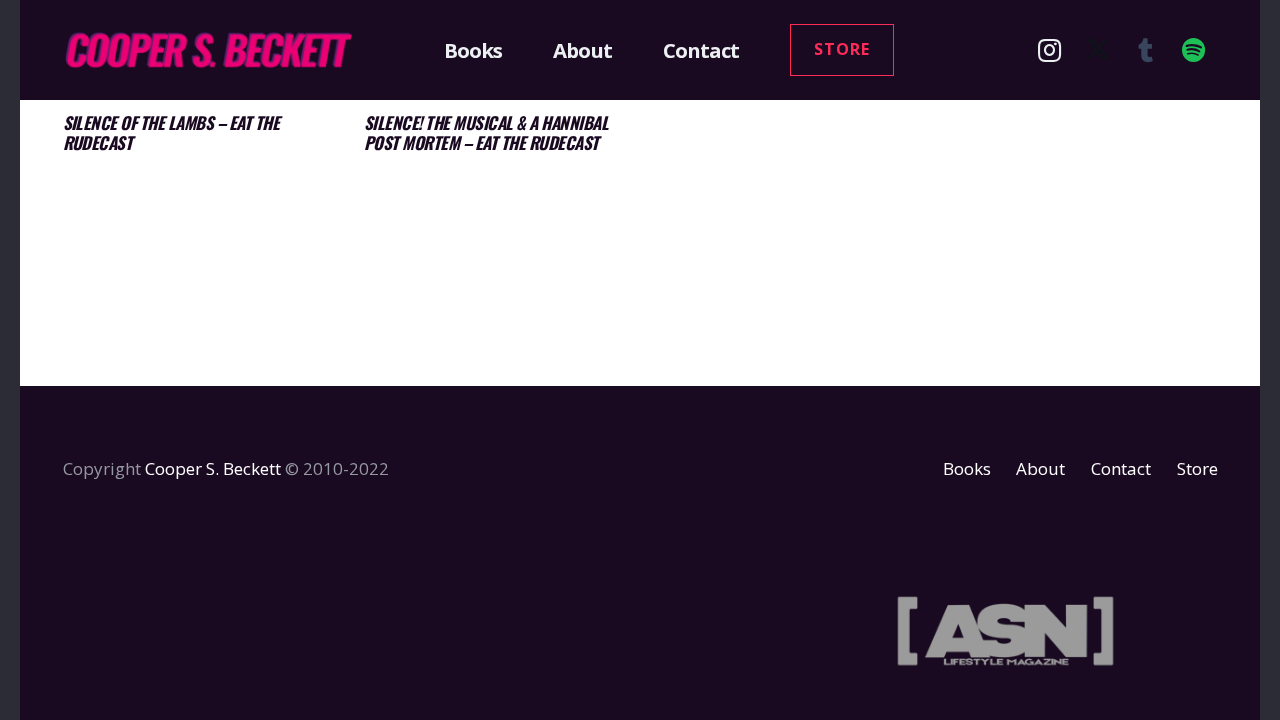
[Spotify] (1194, 50)
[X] (1098, 50)
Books (967, 468)
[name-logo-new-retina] (208, 50)
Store (1197, 468)
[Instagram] (1050, 50)
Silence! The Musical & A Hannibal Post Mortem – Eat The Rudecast (486, 132)
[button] (514, 50)
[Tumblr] (1146, 50)
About (1040, 468)
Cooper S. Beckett (213, 468)
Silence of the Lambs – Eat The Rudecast (171, 132)
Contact (1121, 468)
